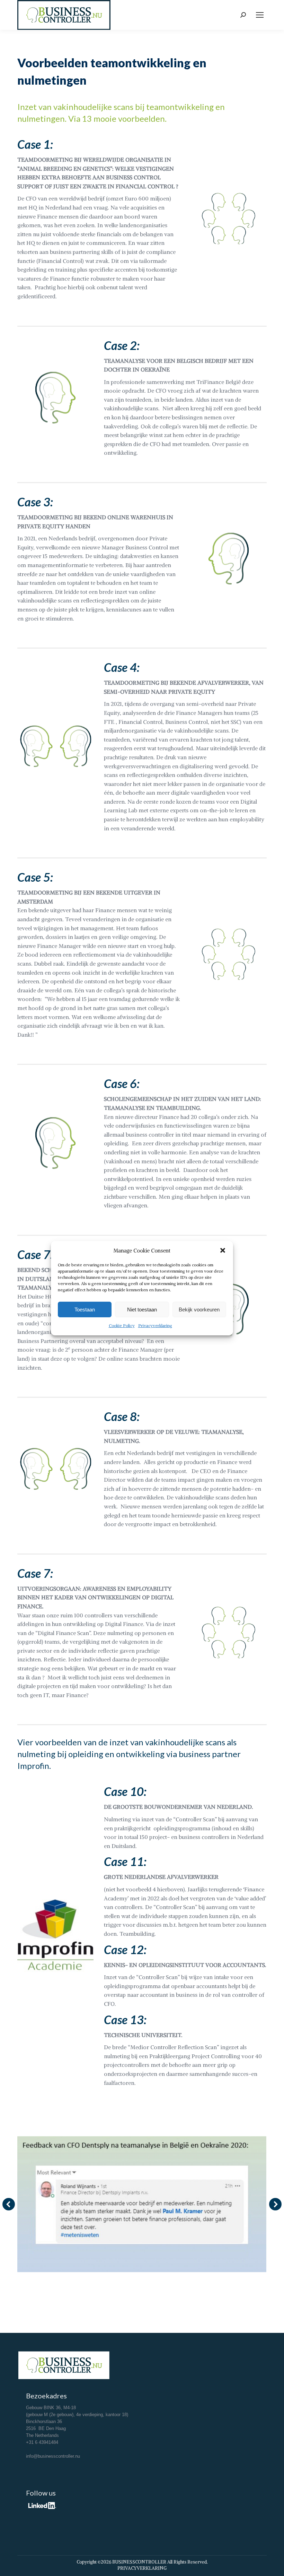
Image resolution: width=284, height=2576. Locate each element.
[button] (223, 1250)
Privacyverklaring (155, 1325)
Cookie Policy (122, 1325)
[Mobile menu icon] (260, 15)
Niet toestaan (142, 1310)
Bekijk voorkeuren (199, 1310)
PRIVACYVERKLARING (142, 2568)
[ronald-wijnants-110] (142, 2204)
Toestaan (85, 1310)
